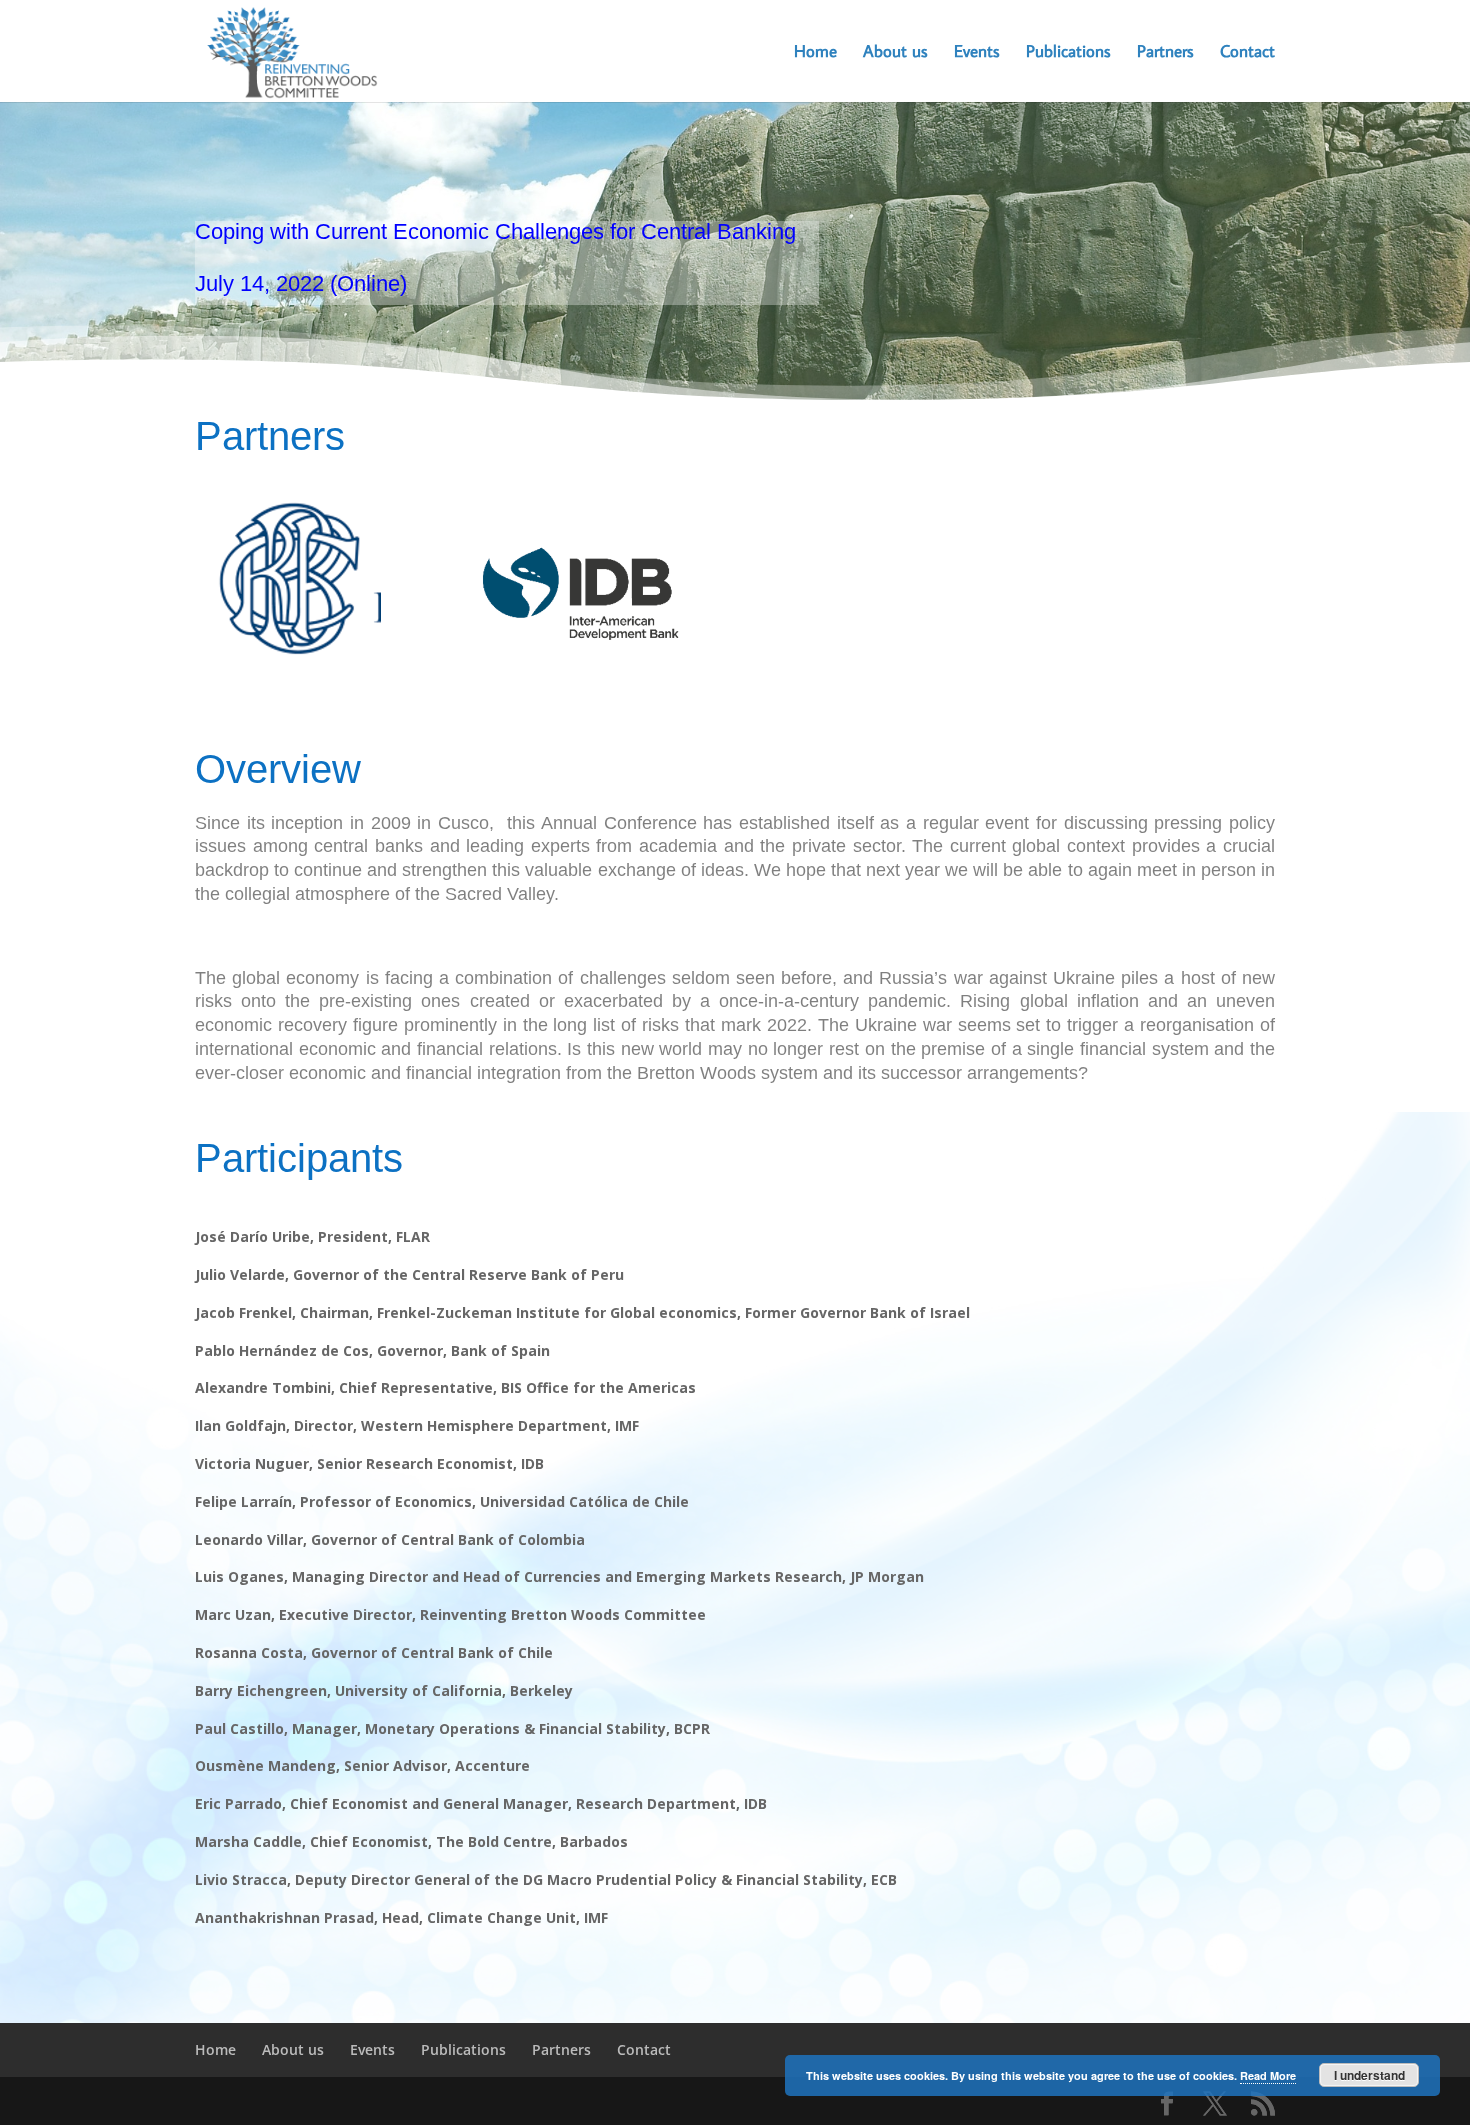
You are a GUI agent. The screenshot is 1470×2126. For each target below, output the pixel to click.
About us (895, 53)
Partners (1165, 53)
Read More (1268, 2075)
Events (977, 53)
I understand (1369, 2075)
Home (815, 53)
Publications (1068, 53)
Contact (1247, 53)
